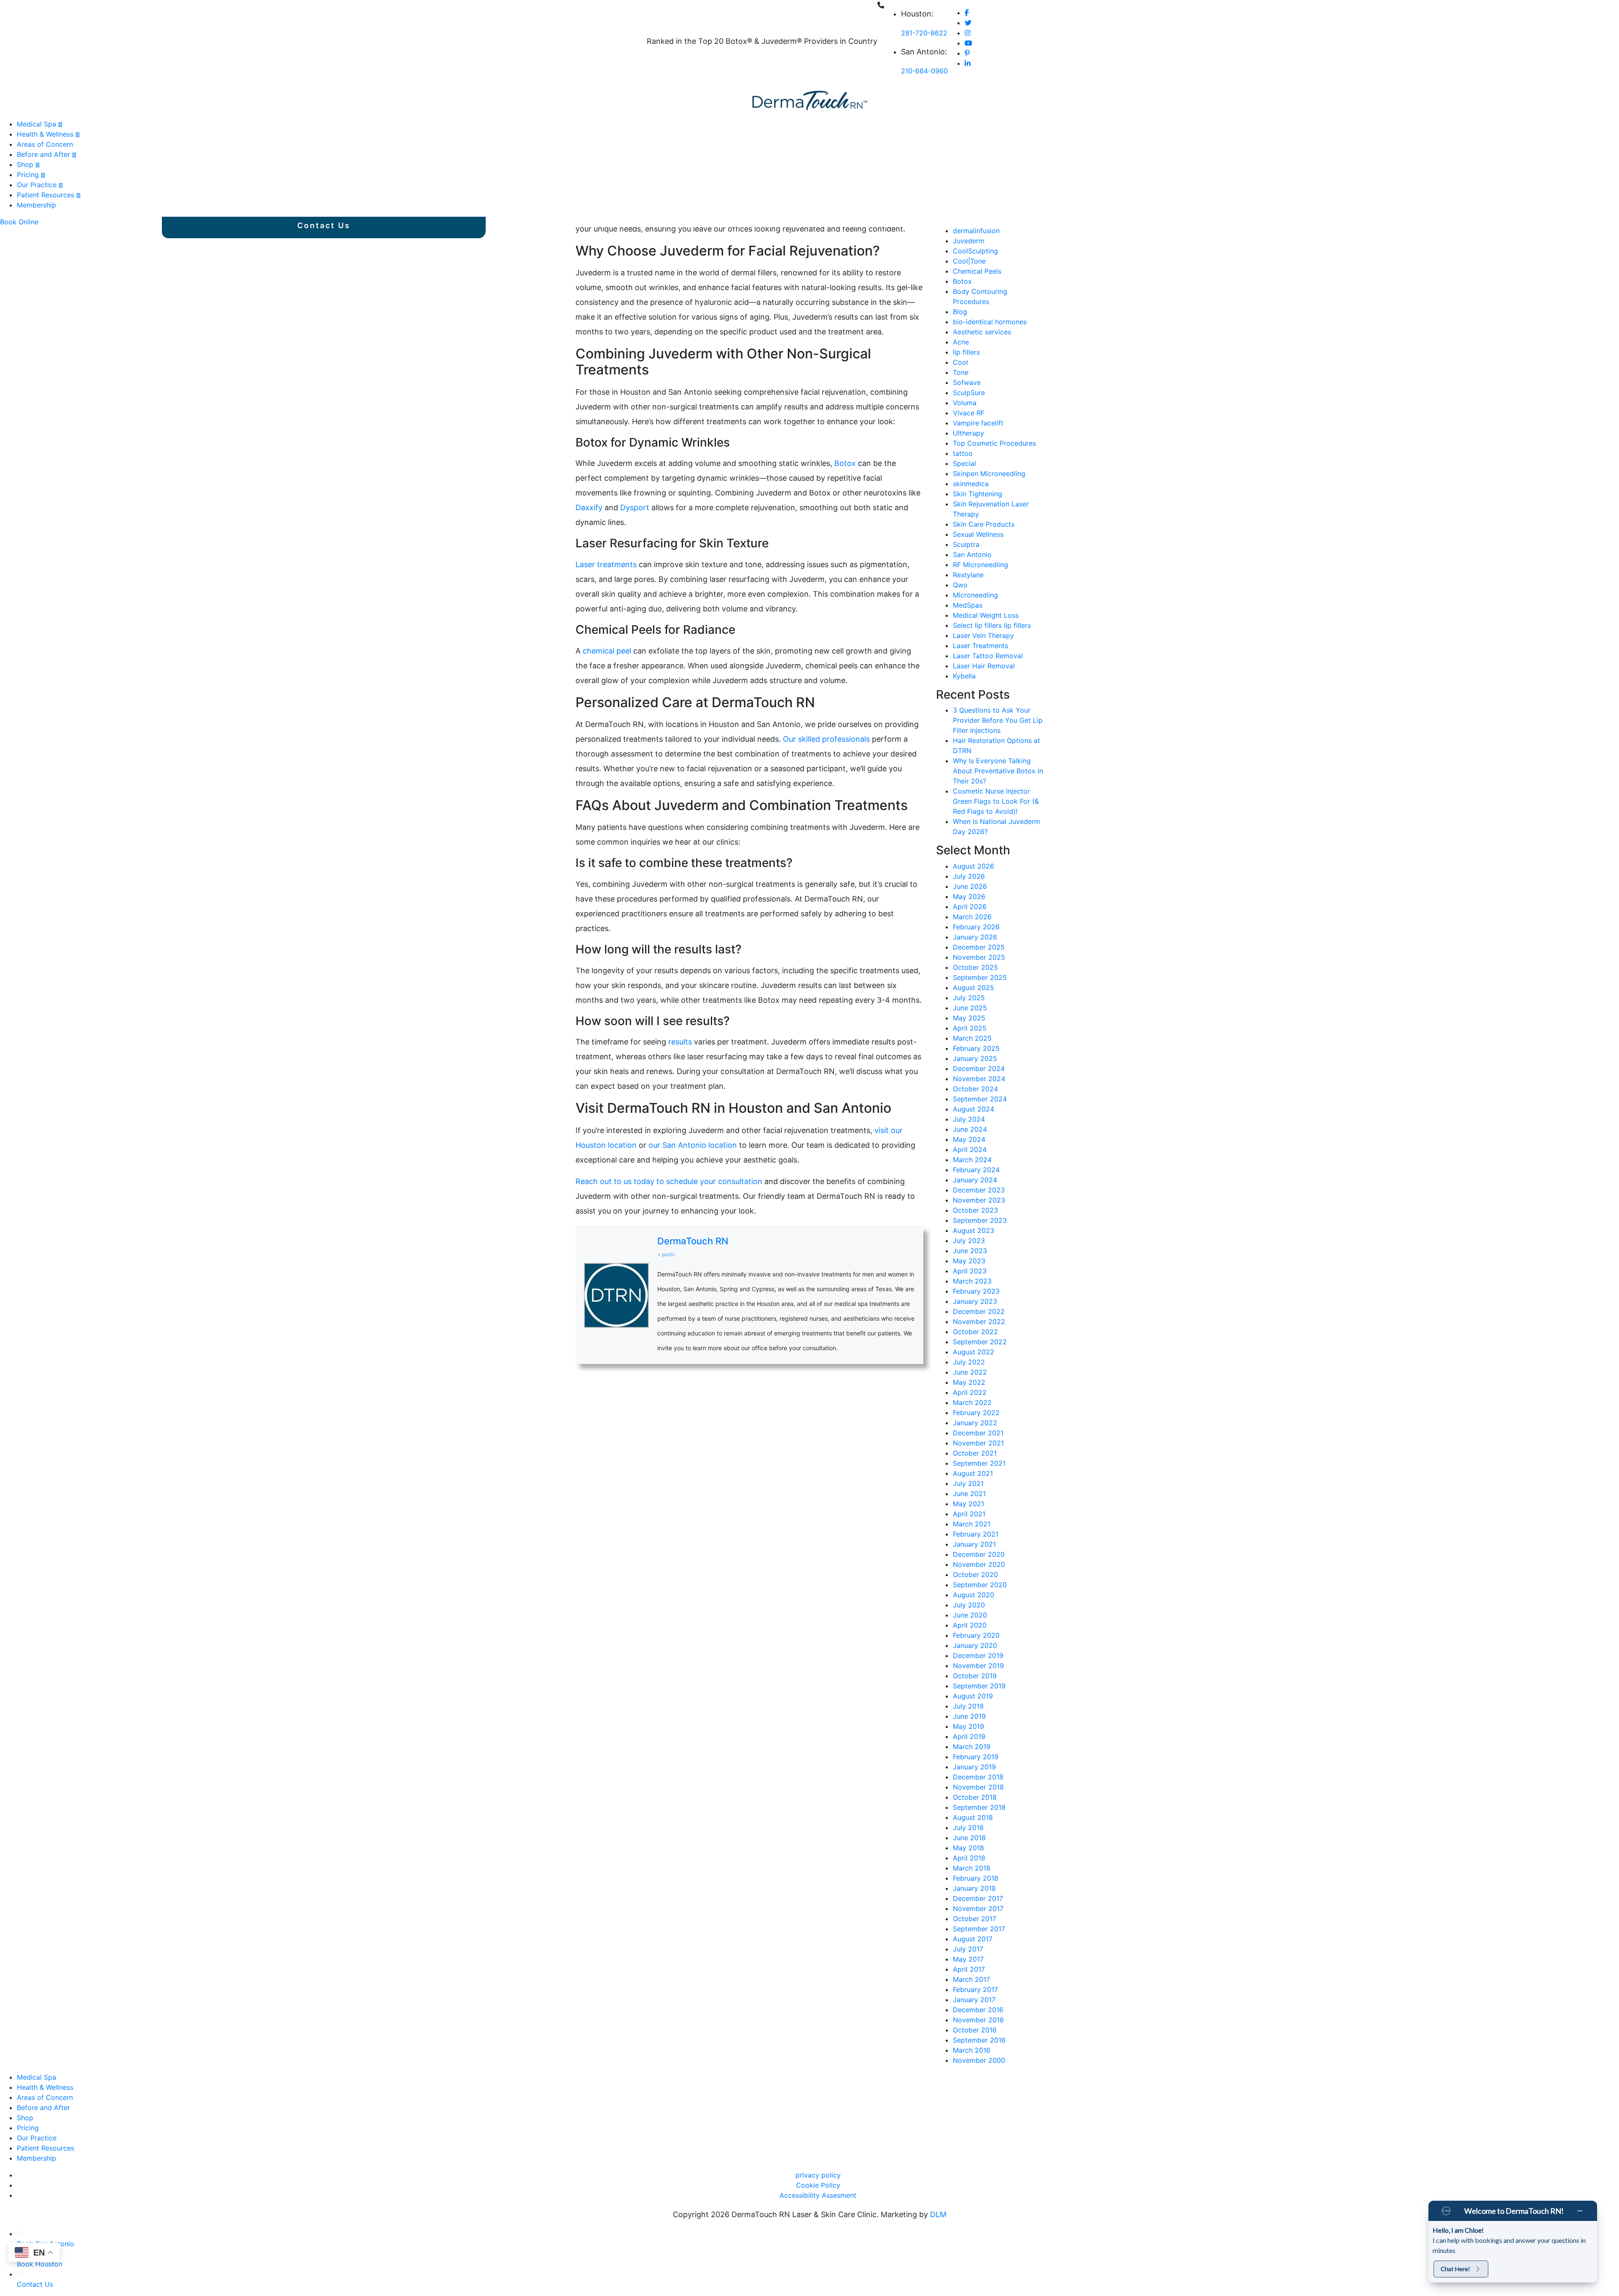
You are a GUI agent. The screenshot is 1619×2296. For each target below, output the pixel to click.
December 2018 (978, 1777)
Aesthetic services (982, 332)
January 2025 (975, 1058)
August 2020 (974, 1595)
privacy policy (818, 2175)
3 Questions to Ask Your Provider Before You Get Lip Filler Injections (998, 720)
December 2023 (979, 1190)
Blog (960, 312)
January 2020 (975, 1645)
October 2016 (975, 2030)
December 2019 (978, 1655)
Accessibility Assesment (818, 2195)
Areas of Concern (45, 144)
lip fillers (966, 352)
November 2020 (979, 1564)
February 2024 (976, 1170)
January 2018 (974, 1888)
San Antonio (972, 554)
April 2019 (969, 1736)
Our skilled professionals (826, 739)
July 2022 (969, 1362)
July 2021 (968, 1483)
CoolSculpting (975, 251)
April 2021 (969, 1514)
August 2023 (974, 1230)
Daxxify (589, 507)
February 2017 (975, 1989)
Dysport (636, 507)
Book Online (19, 222)
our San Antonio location (693, 1145)
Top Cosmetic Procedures (994, 443)
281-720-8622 (924, 33)
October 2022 (975, 1332)
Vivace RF (969, 413)
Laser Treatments (980, 646)
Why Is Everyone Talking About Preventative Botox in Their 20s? (998, 771)
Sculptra (966, 544)
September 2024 (980, 1099)
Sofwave (967, 382)
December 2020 (979, 1554)
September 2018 (979, 1807)
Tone (961, 372)
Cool (960, 362)
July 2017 (968, 1949)
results (681, 1042)
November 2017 (978, 1908)
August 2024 (974, 1109)
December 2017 (978, 1898)
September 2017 (979, 1929)
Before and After (43, 154)
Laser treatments (606, 564)
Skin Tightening (978, 494)
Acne (961, 342)
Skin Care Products (984, 524)
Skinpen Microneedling (989, 474)
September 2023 (980, 1220)
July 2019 (968, 1706)
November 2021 (978, 1443)
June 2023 (970, 1251)
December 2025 (979, 947)
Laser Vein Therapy (983, 635)
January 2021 (974, 1544)
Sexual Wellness (978, 534)
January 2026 (975, 937)
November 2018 (978, 1787)
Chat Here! (1455, 2269)
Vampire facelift (978, 423)
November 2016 (978, 2020)
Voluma (965, 403)
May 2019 (968, 1726)
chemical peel (607, 651)
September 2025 (980, 977)
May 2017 (968, 1959)
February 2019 (976, 1757)
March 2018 (972, 1868)
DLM (938, 2214)
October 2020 (975, 1575)
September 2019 (979, 1686)
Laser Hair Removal (984, 666)
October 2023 (975, 1210)
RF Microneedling (980, 565)
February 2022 (976, 1413)
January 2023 (975, 1301)
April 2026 (970, 907)
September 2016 (979, 2040)
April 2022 (970, 1392)
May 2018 (968, 1848)
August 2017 (973, 1939)
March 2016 (972, 2050)
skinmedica (971, 484)
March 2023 (972, 1281)
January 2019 (974, 1767)
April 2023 (970, 1271)
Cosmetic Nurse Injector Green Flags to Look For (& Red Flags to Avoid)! (996, 801)
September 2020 (980, 1585)
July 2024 (969, 1119)
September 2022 (980, 1342)
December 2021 (978, 1433)
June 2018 (969, 1838)
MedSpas (968, 605)
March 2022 (972, 1402)
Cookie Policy (818, 2185)
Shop (25, 164)
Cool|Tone (969, 261)
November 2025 (979, 957)
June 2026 (970, 886)
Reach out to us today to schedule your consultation (669, 1181)
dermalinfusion (976, 231)
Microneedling (975, 595)
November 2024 (979, 1079)
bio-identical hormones (990, 322)
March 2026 (972, 917)
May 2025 (969, 1018)
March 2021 (972, 1524)
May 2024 (969, 1139)
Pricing (28, 175)
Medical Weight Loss (986, 615)
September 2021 (979, 1463)
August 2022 (974, 1352)
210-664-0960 (924, 71)
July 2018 (968, 1828)
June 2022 (970, 1372)
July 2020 (969, 1605)
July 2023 (969, 1241)
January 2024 (975, 1180)
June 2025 (970, 1008)
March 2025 (972, 1038)
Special (964, 463)
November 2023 (979, 1200)
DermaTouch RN (693, 1241)
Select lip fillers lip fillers (992, 625)
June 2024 (970, 1129)
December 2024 (979, 1069)
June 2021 (969, 1494)
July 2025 (969, 998)
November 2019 (978, 1666)
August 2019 (973, 1696)
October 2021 (975, 1453)
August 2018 (973, 1817)
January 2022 (975, 1423)
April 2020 (970, 1625)
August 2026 (974, 866)
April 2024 (970, 1149)
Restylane (968, 575)
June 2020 (970, 1615)
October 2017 (975, 1919)
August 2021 (973, 1473)
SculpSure (969, 393)
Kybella (964, 676)
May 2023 (969, 1261)
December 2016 (978, 2010)
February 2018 (976, 1878)
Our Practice (37, 185)
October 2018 (975, 1797)
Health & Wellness (45, 134)
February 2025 (976, 1048)
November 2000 (979, 2060)
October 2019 (975, 1676)
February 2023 (976, 1291)
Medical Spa (36, 124)
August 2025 (974, 988)
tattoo (963, 453)
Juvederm (969, 241)
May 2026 (969, 896)
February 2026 (976, 927)
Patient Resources (46, 195)
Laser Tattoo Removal (988, 656)
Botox (846, 463)
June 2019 (969, 1716)
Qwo (960, 585)
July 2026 (969, 876)
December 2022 (979, 1311)
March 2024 (972, 1160)
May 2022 (969, 1382)
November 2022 (979, 1322)
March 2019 (972, 1747)
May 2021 (968, 1504)
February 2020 (976, 1635)
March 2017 (971, 1979)
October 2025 (975, 967)
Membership (36, 205)
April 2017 (969, 1969)
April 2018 (969, 1858)
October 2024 (975, 1089)
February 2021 (976, 1534)
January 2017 (974, 2000)
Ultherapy (968, 433)
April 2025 (970, 1028)
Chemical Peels (977, 271)
